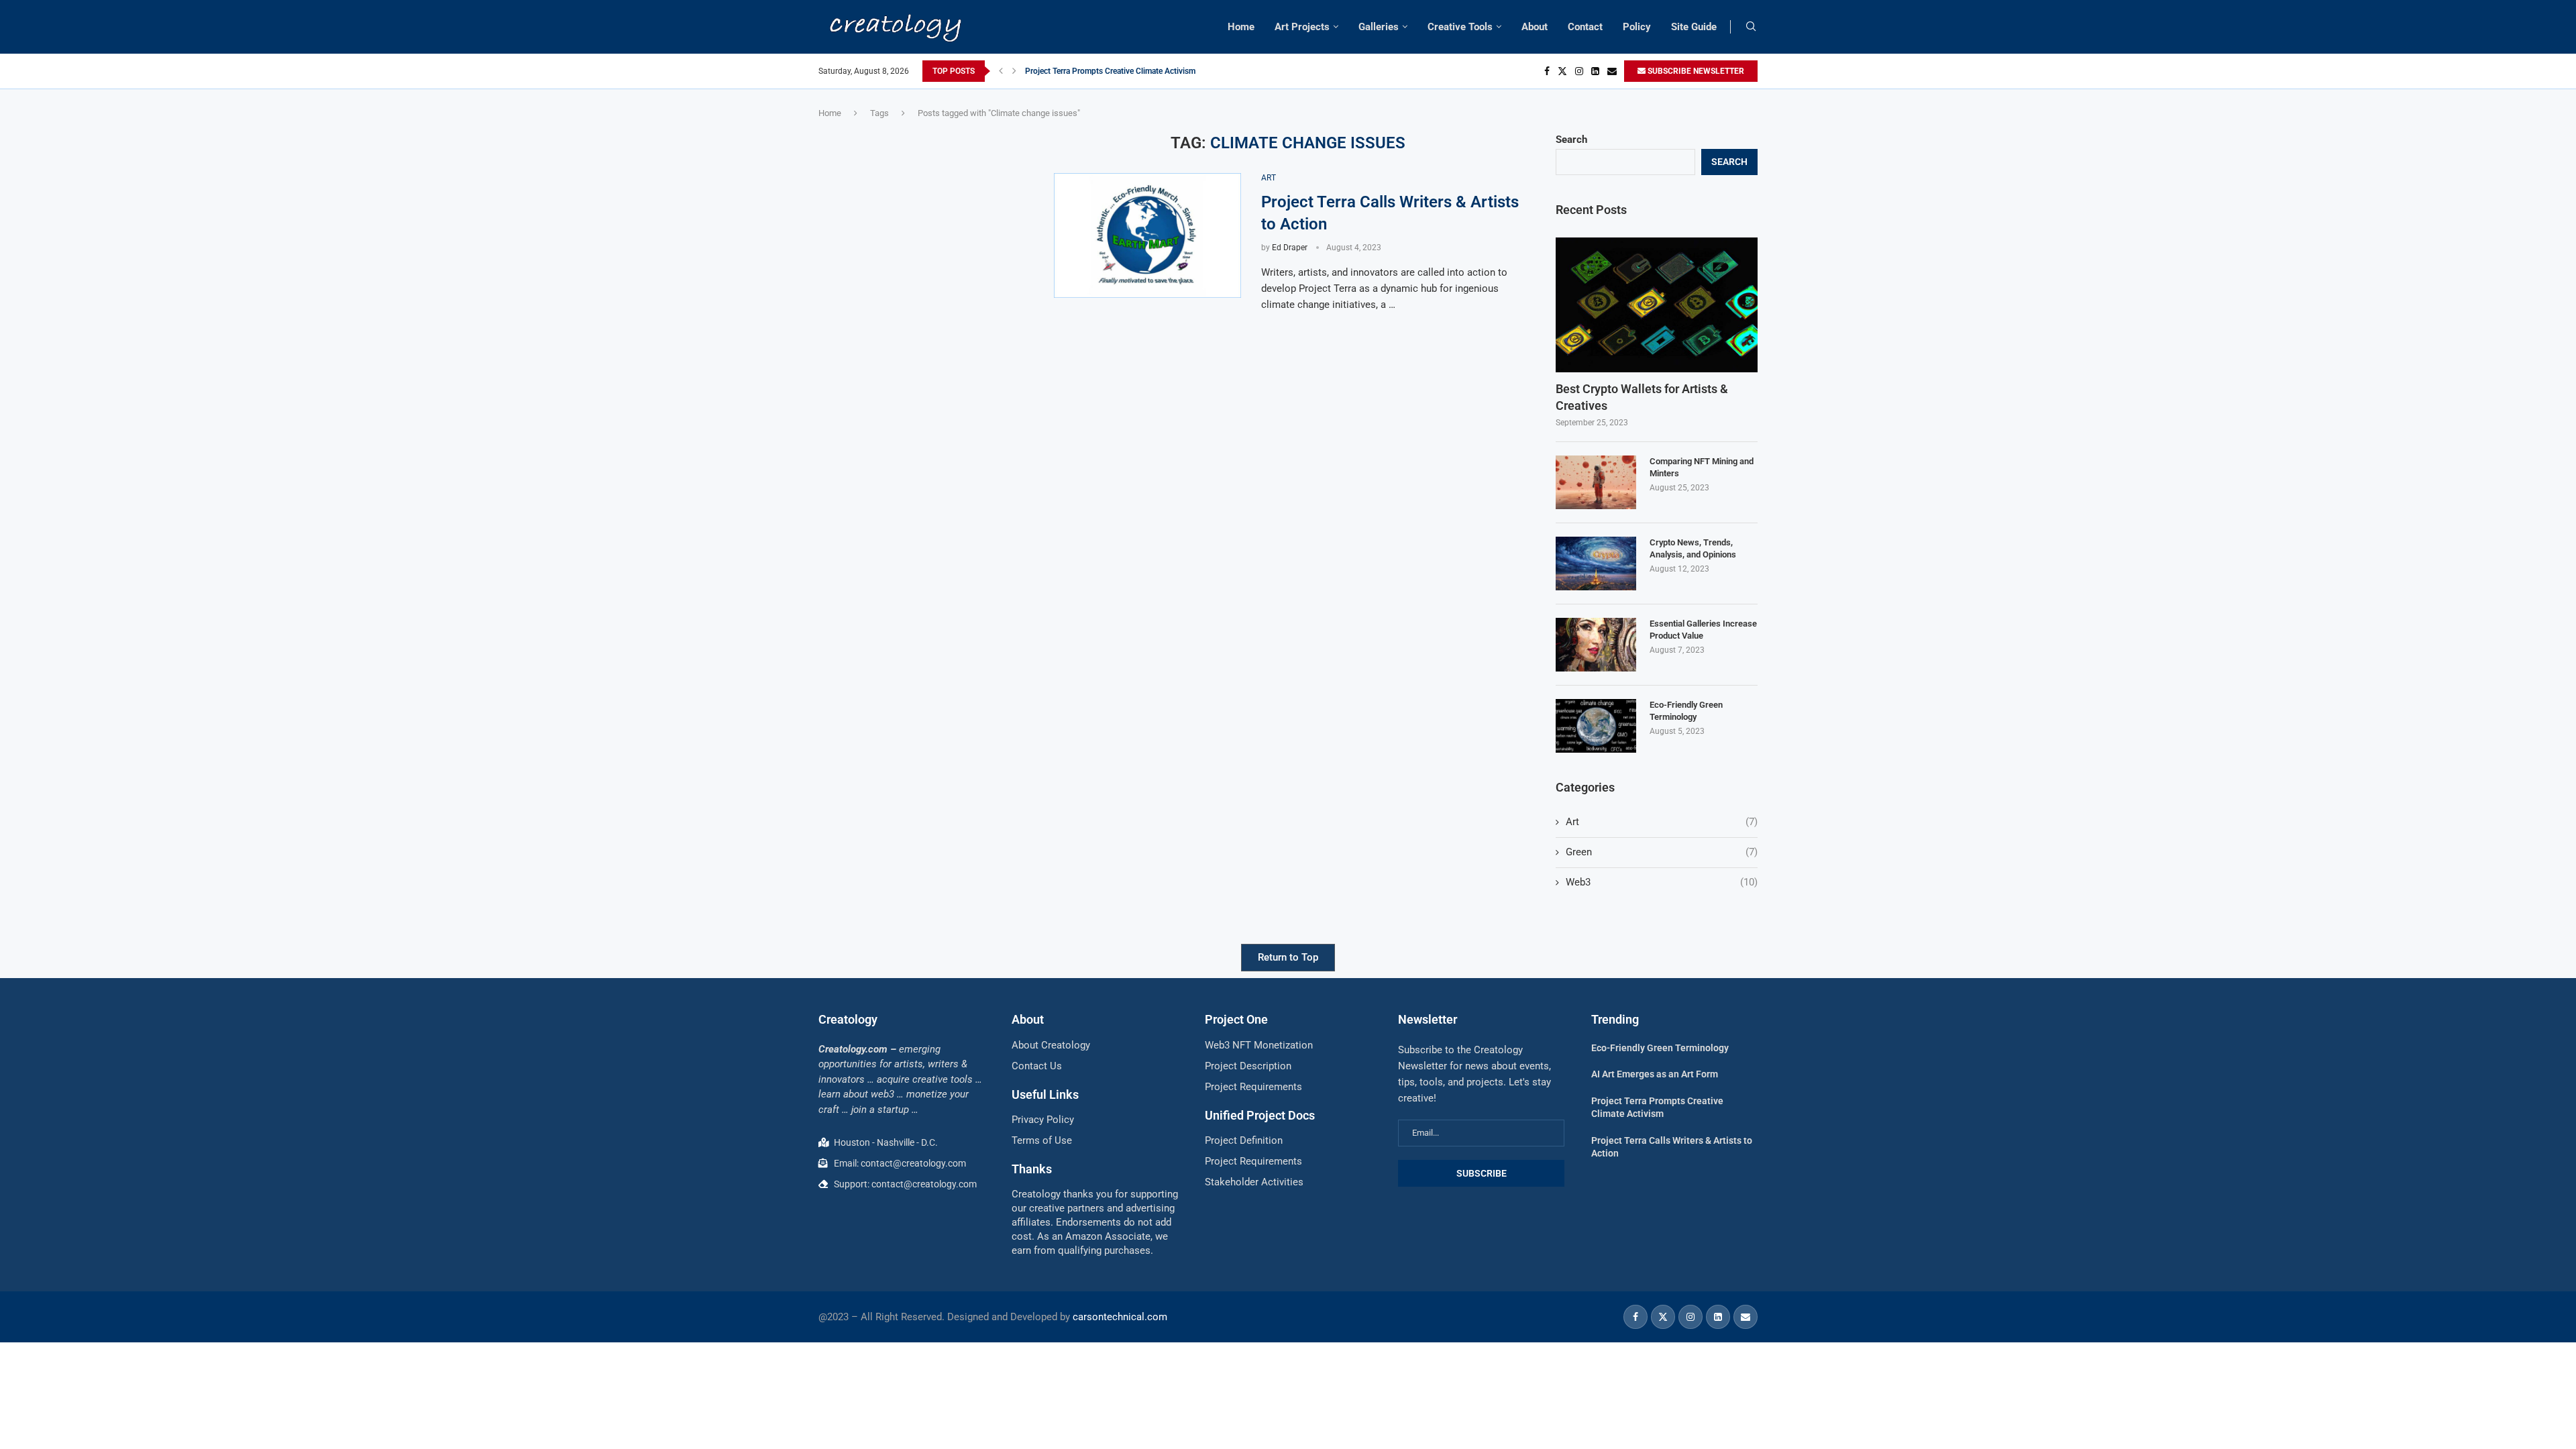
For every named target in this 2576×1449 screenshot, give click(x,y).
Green (1662, 852)
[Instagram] (1579, 71)
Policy (1637, 27)
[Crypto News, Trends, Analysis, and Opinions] (1596, 563)
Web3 (1662, 882)
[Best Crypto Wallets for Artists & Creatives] (1657, 305)
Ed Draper (1290, 248)
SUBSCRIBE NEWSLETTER (1695, 71)
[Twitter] (1562, 71)
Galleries (1379, 27)
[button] (1001, 71)
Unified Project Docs (1260, 1115)
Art (1662, 822)
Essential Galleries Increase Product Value (1703, 630)
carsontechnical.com (1120, 1317)
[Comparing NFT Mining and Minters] (1596, 482)
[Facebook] (1547, 71)
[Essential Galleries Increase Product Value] (1596, 645)
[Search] (1751, 27)
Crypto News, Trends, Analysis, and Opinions (1693, 548)
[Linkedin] (1595, 71)
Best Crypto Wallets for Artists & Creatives (1642, 397)
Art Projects (1302, 27)
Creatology (848, 1019)
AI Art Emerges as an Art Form (1655, 1074)
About (1535, 27)
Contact (1585, 27)
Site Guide (1694, 27)
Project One (1236, 1019)
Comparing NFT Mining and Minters (1702, 467)
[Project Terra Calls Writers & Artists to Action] (1147, 235)
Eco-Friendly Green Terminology (1686, 711)
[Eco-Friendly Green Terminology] (1596, 726)
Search (1571, 140)
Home (1241, 27)
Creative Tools (1460, 27)
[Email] (1612, 71)
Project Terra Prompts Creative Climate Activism (1110, 71)
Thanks (1032, 1169)
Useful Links (1045, 1094)
